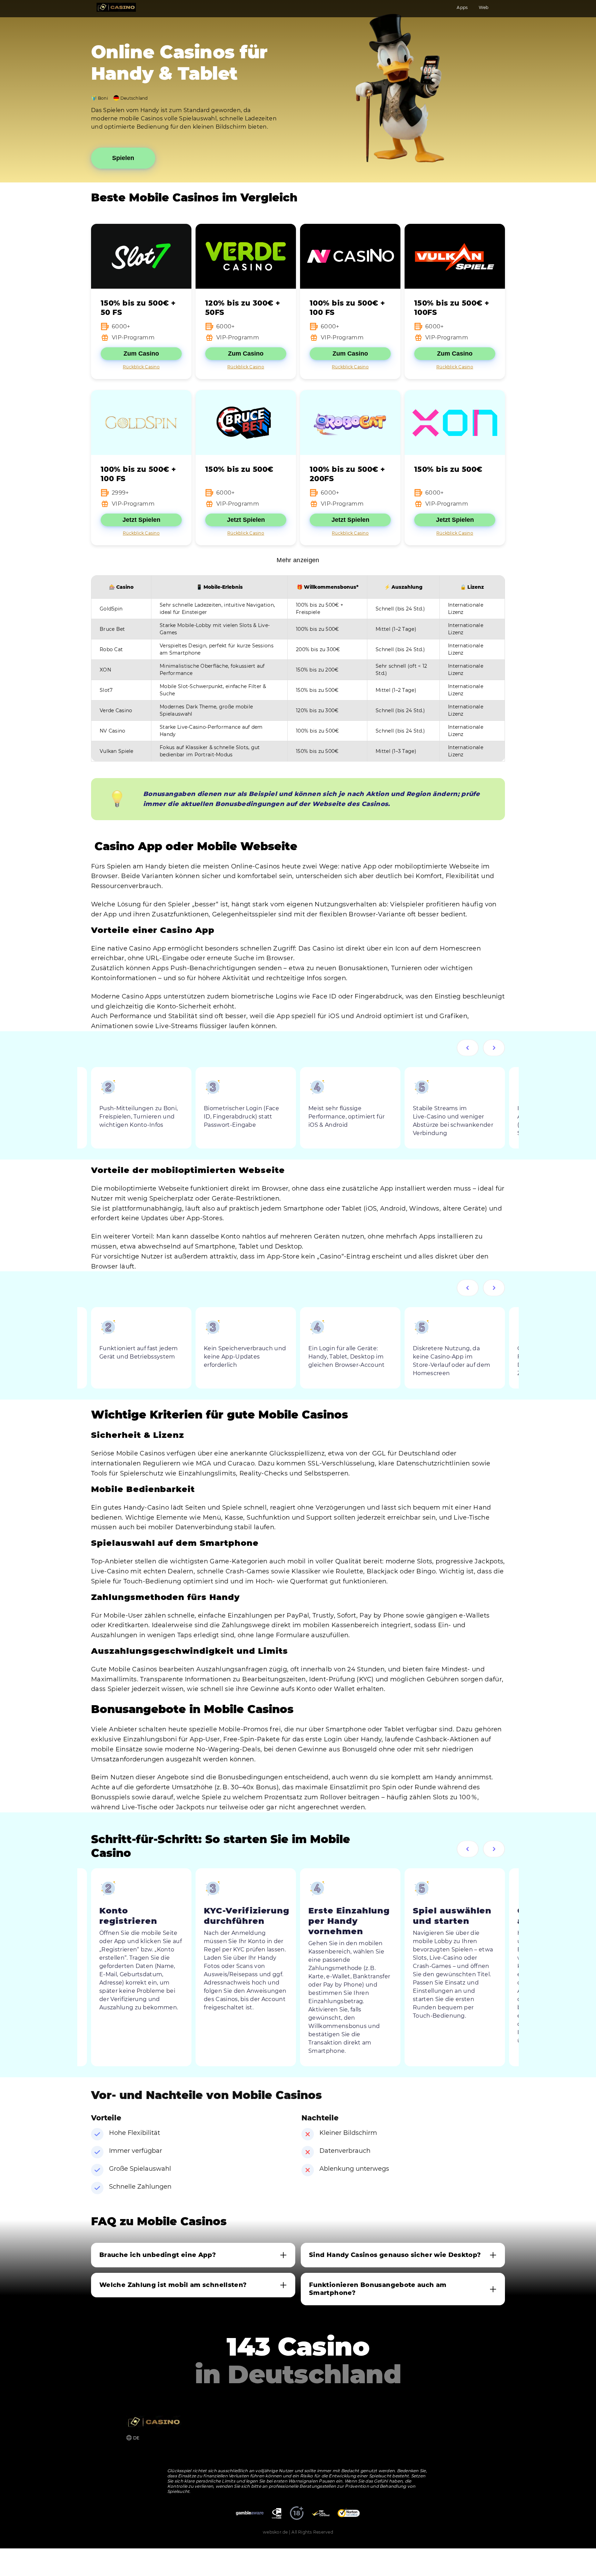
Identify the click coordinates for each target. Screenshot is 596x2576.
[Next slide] (494, 1048)
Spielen (123, 158)
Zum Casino (141, 354)
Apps (462, 7)
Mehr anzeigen (298, 560)
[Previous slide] (468, 1048)
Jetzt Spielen (141, 520)
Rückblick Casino (141, 367)
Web (484, 7)
